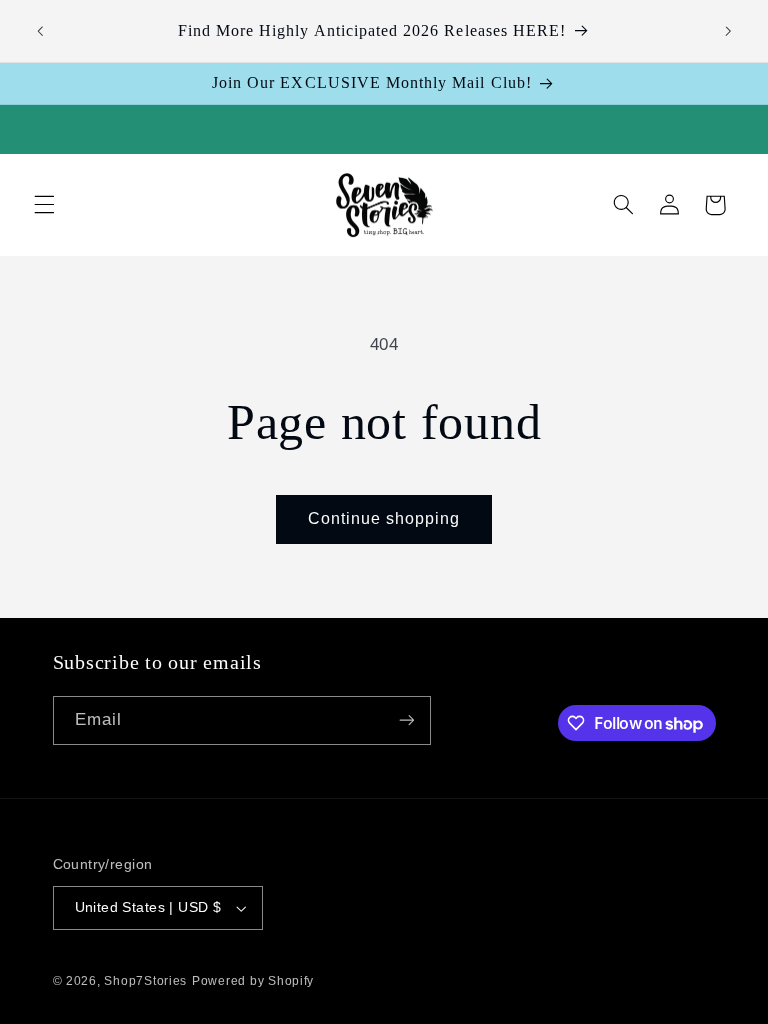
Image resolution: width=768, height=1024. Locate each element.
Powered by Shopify (253, 981)
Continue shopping (384, 518)
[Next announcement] (728, 31)
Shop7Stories (145, 981)
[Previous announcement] (40, 31)
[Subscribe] (406, 720)
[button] (44, 205)
